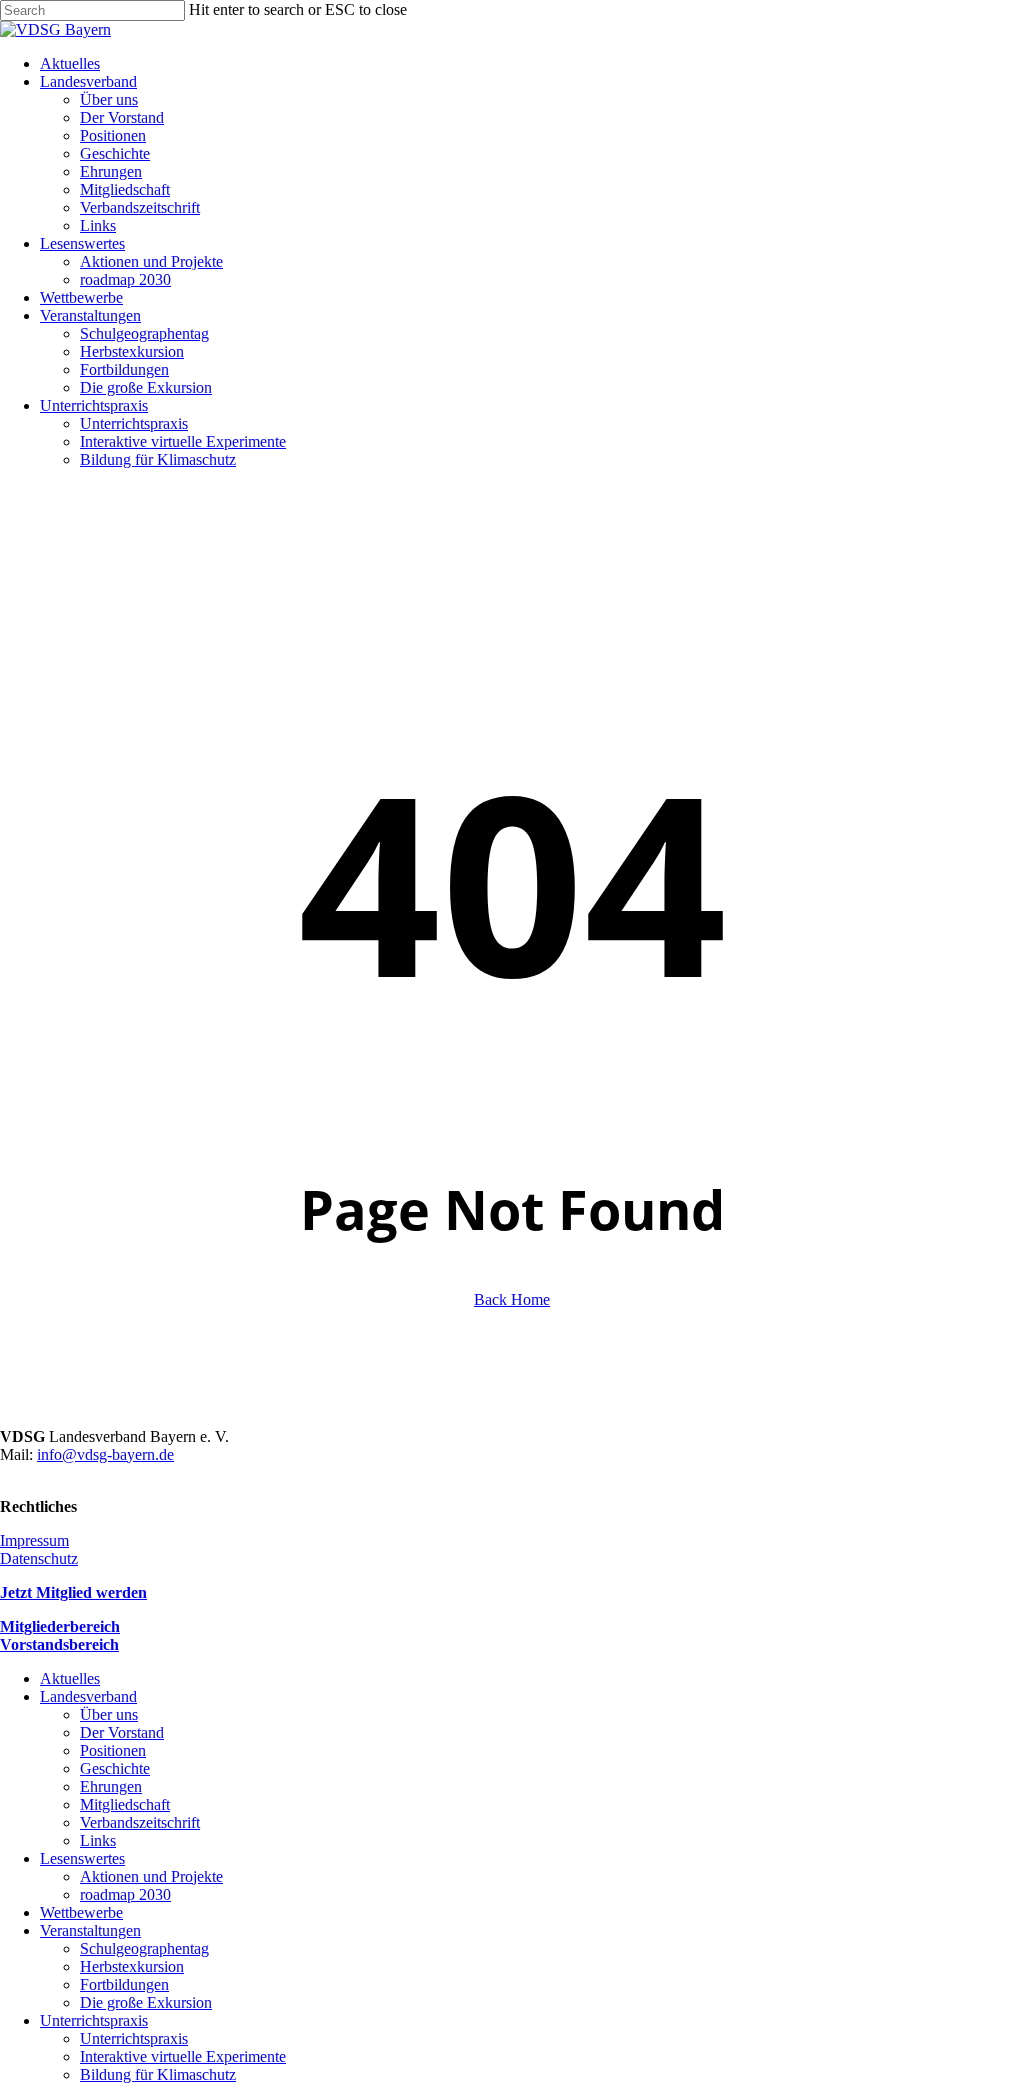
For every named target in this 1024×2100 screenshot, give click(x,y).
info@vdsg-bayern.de (105, 1454)
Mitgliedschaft (125, 1804)
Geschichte (115, 1768)
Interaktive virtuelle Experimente (183, 2056)
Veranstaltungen (90, 1930)
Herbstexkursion (132, 1966)
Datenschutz (39, 1558)
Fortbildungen (124, 1984)
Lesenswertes (82, 1858)
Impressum (34, 1540)
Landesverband (88, 1696)
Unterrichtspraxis (94, 2020)
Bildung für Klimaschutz (158, 2074)
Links (98, 1840)
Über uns (109, 1714)
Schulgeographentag (144, 1948)
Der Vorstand (122, 1732)
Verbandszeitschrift (140, 1822)
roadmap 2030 (125, 1894)
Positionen (113, 1750)
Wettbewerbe (81, 1912)
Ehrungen (111, 1786)
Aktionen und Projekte (151, 1876)
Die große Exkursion (146, 2002)
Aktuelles (70, 1678)
